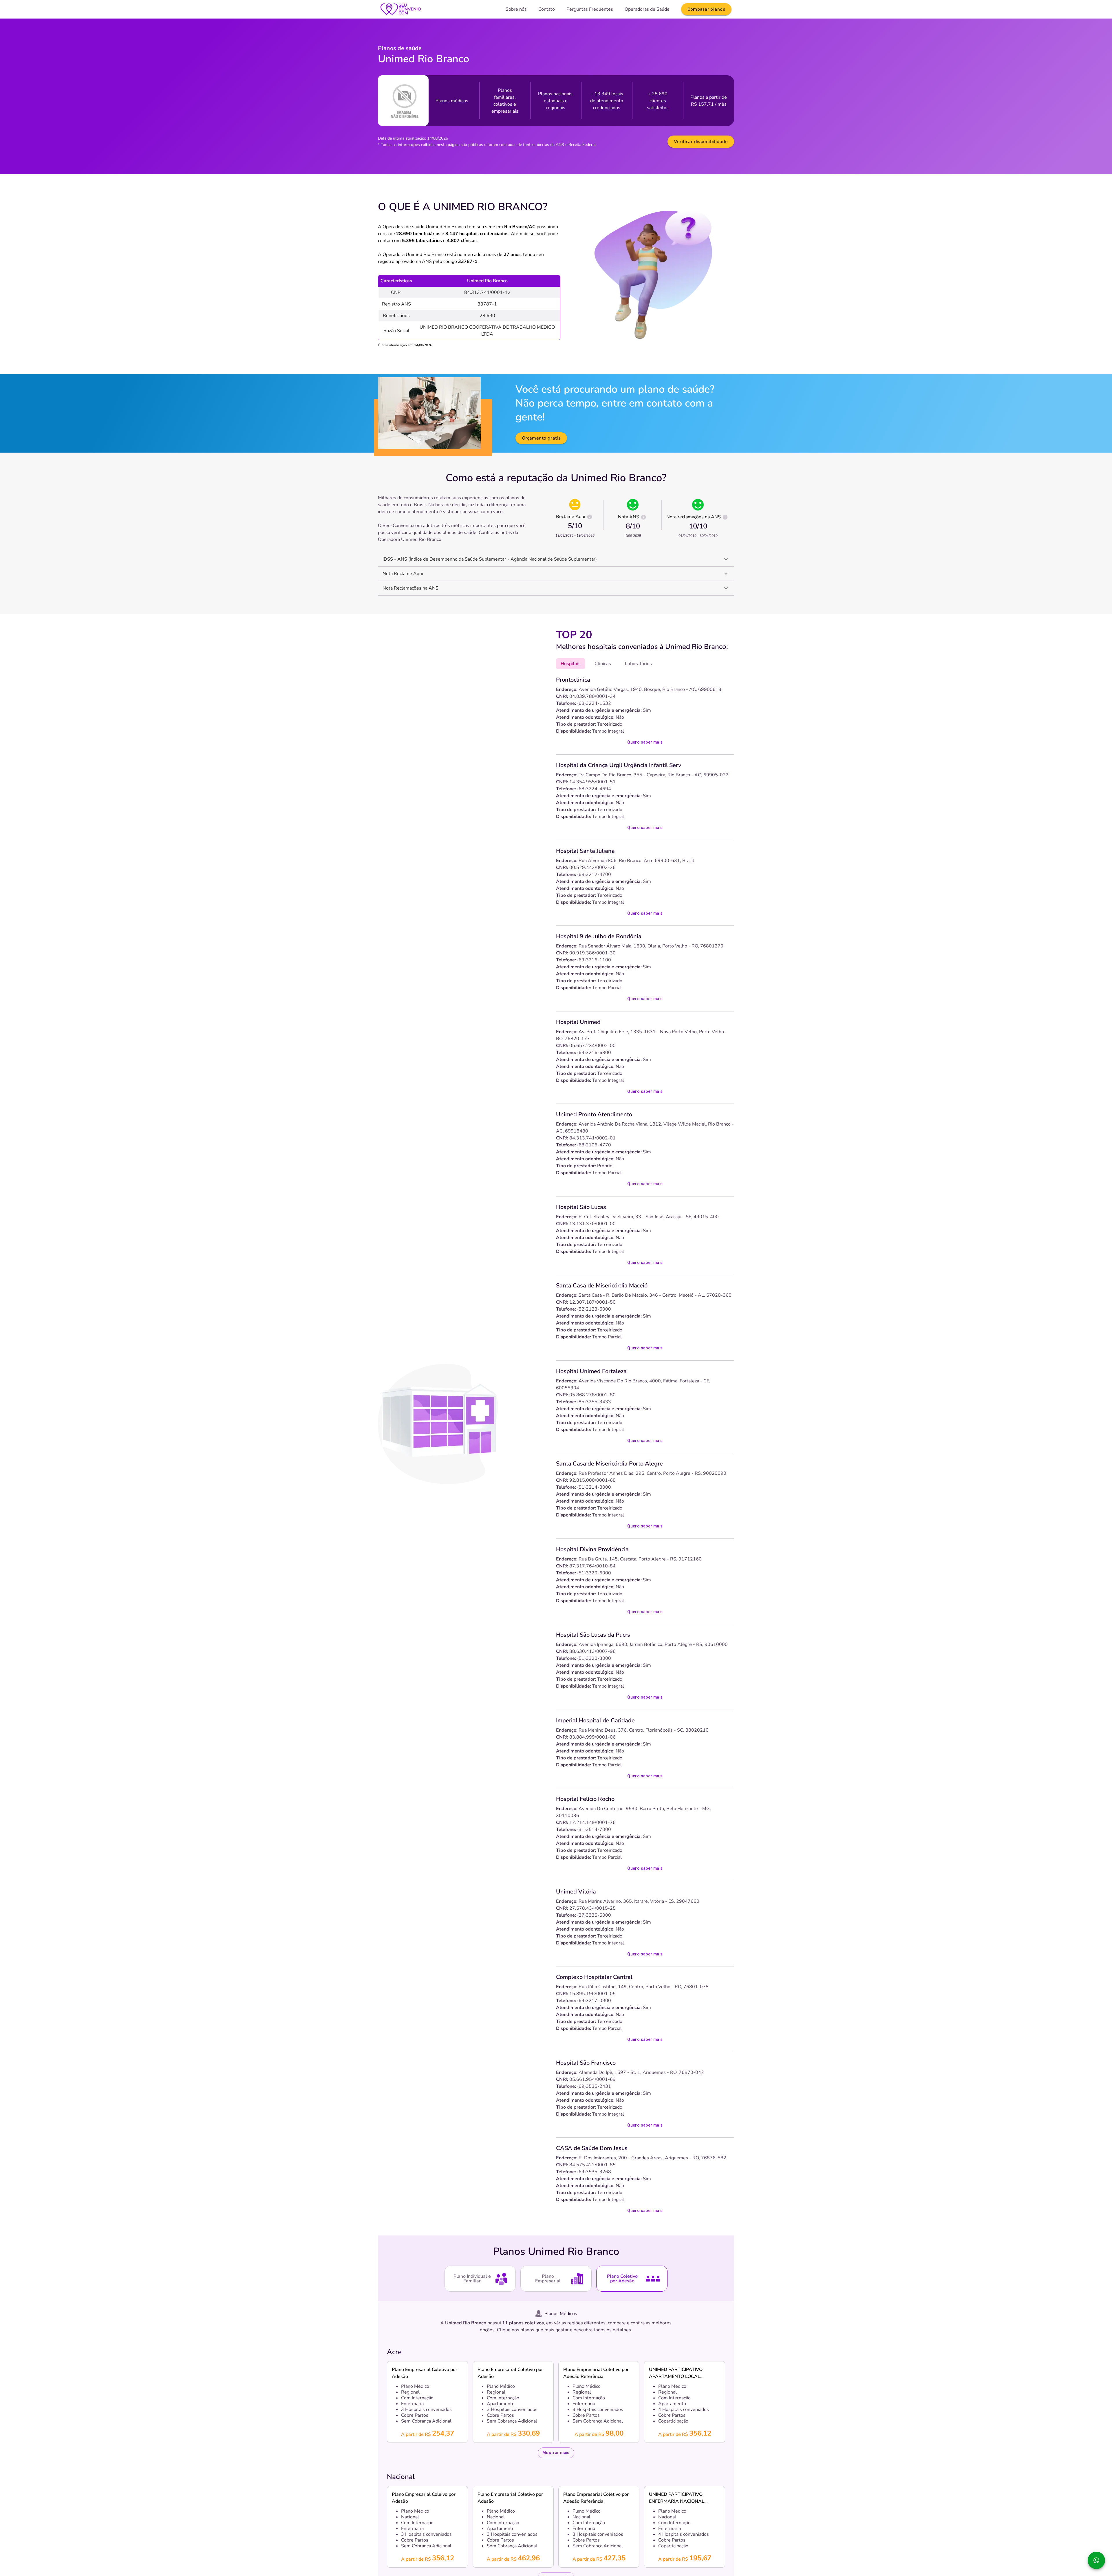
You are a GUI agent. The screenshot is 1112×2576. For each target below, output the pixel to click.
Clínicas (603, 664)
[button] (556, 559)
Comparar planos (706, 9)
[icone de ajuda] (590, 517)
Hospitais (571, 664)
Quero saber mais (645, 742)
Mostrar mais (556, 2453)
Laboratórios (638, 664)
